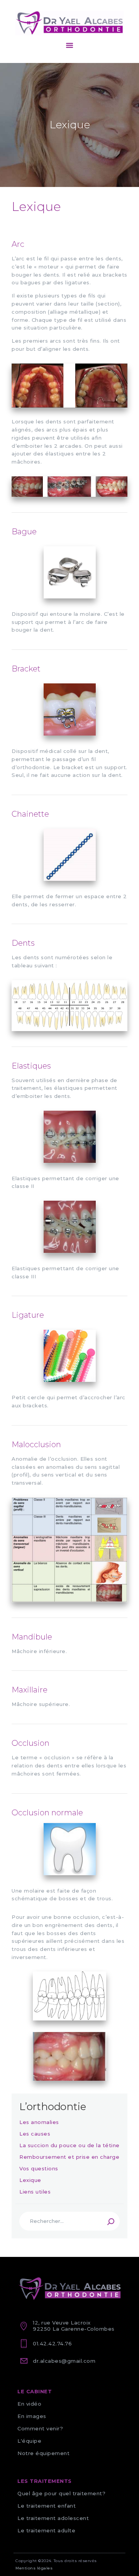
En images (32, 2416)
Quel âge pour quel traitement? (61, 2493)
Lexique (30, 2180)
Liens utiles (35, 2192)
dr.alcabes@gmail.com (64, 2361)
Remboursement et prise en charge (69, 2157)
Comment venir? (40, 2428)
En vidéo (29, 2404)
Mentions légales (34, 2568)
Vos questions (39, 2168)
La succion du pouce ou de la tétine (69, 2145)
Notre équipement (43, 2453)
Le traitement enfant (47, 2506)
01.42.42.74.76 (52, 2343)
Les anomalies (39, 2122)
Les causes (35, 2134)
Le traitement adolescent (53, 2518)
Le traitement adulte (46, 2530)
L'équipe (29, 2441)
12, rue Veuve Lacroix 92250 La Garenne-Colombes (74, 2326)
